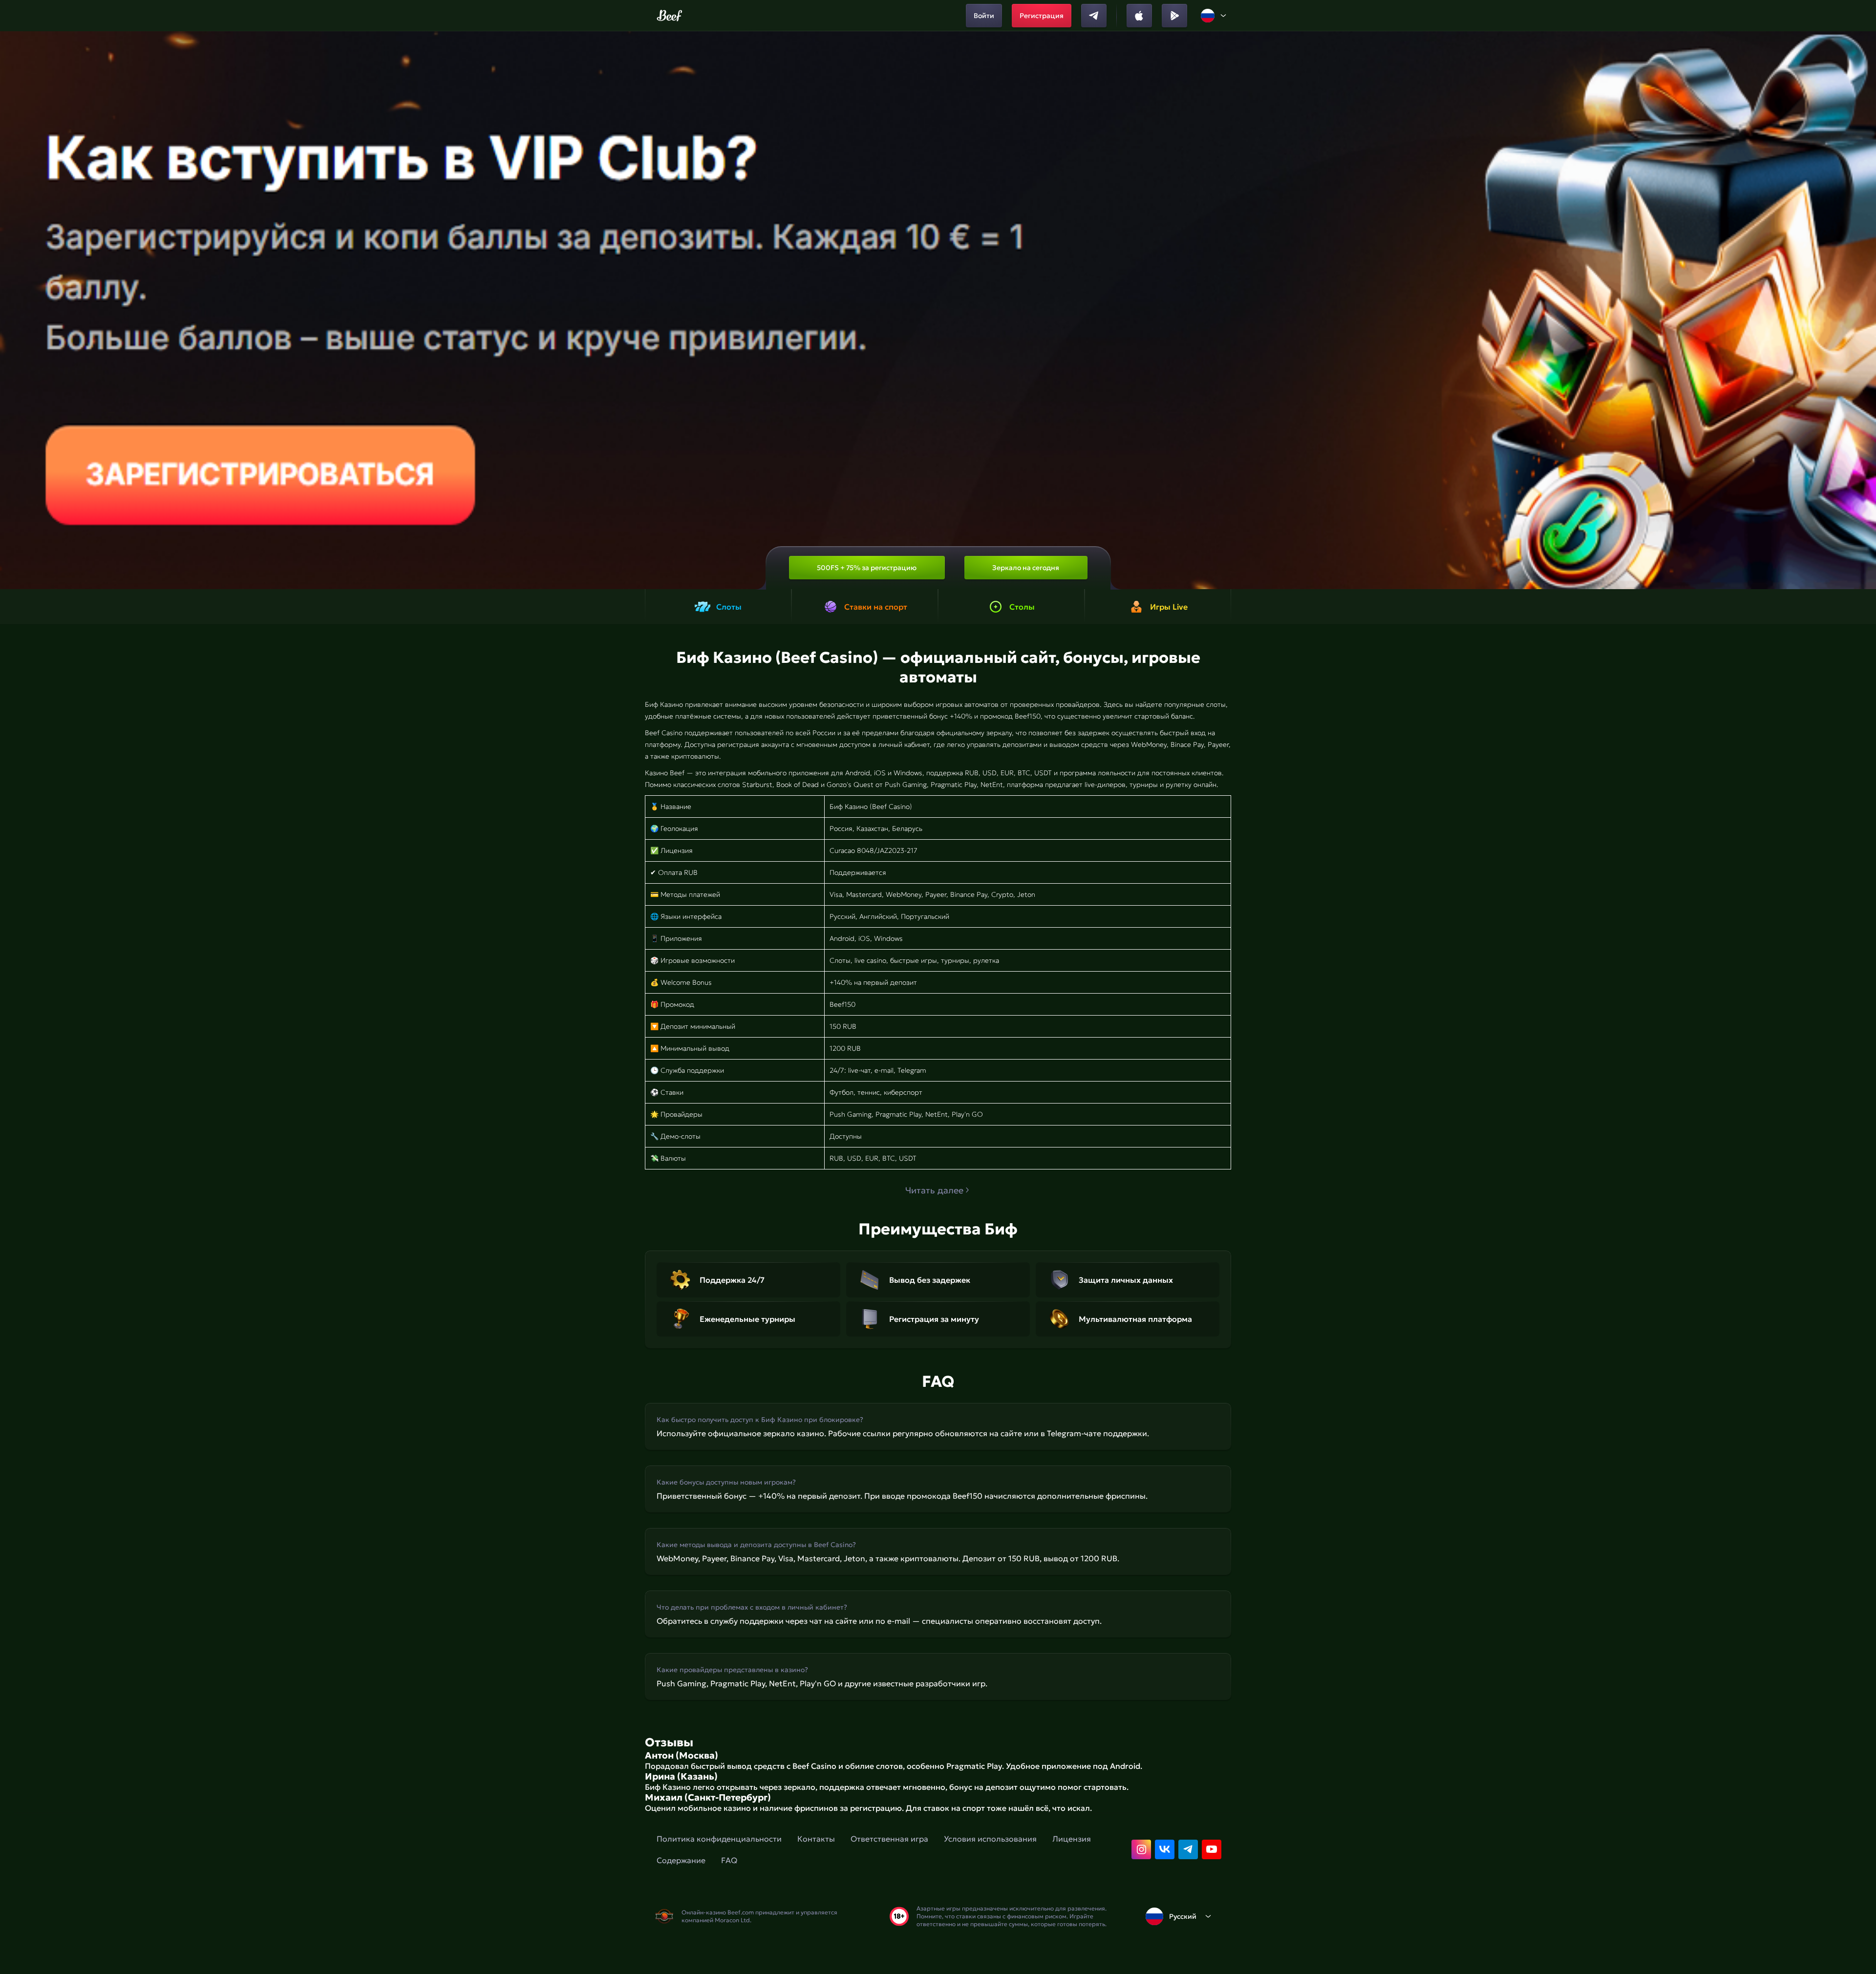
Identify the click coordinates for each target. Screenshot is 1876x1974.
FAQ (729, 1860)
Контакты (816, 1839)
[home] (670, 16)
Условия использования (990, 1839)
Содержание (681, 1860)
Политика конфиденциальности (719, 1839)
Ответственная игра (889, 1839)
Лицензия (1072, 1839)
